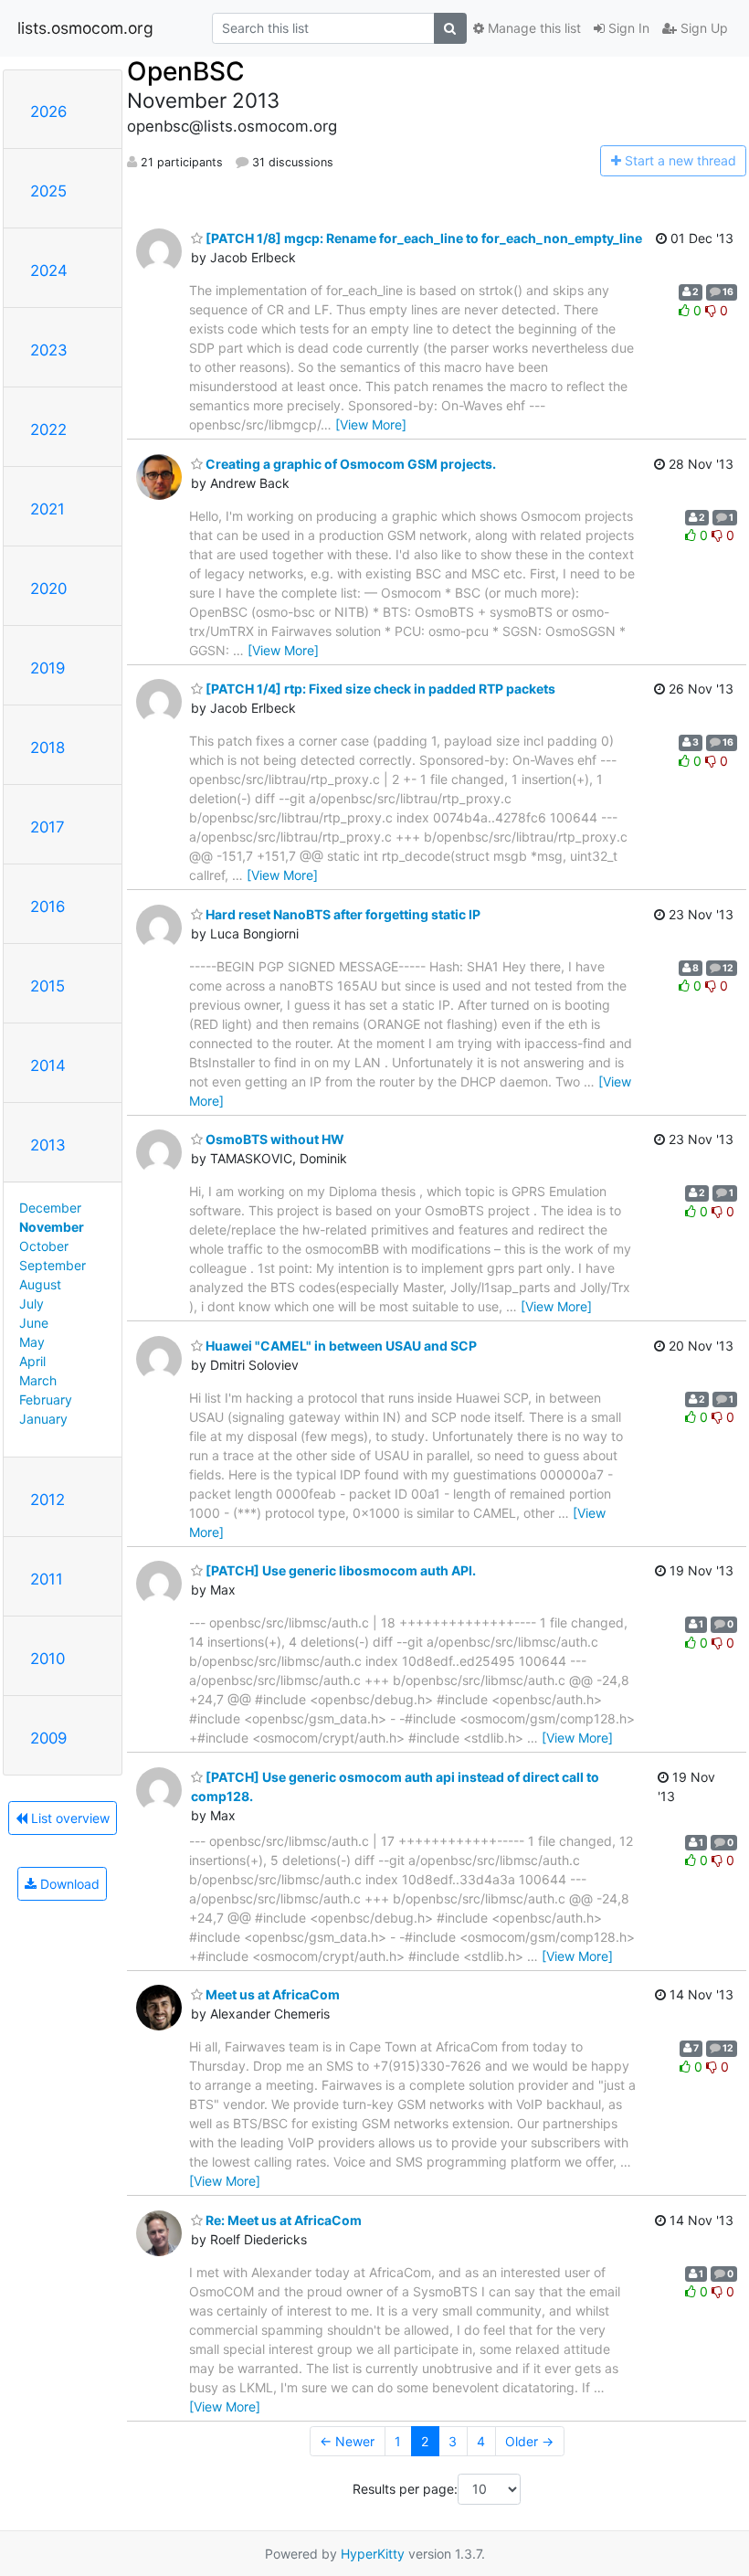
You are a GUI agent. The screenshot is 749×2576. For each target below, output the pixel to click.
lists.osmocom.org (85, 28)
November (52, 1227)
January (43, 1419)
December (50, 1208)
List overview (69, 1818)
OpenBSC (186, 71)
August (40, 1284)
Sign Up (702, 28)
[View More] (371, 424)
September (53, 1265)
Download (68, 1884)
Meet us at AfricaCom (271, 1994)
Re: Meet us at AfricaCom (282, 2220)
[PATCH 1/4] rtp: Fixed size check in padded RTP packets (379, 689)
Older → (529, 2441)
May (32, 1342)
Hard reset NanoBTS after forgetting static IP (342, 914)
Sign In (627, 28)
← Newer (347, 2441)
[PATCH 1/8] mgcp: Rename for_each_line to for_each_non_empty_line (422, 238)
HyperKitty (373, 2554)
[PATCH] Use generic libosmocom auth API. (339, 1570)
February (46, 1399)
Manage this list (533, 28)
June (34, 1323)
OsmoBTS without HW (274, 1139)
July (32, 1304)
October (44, 1246)
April (32, 1361)
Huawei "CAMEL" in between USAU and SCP (340, 1346)
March (38, 1380)
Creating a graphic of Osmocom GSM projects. (349, 464)
